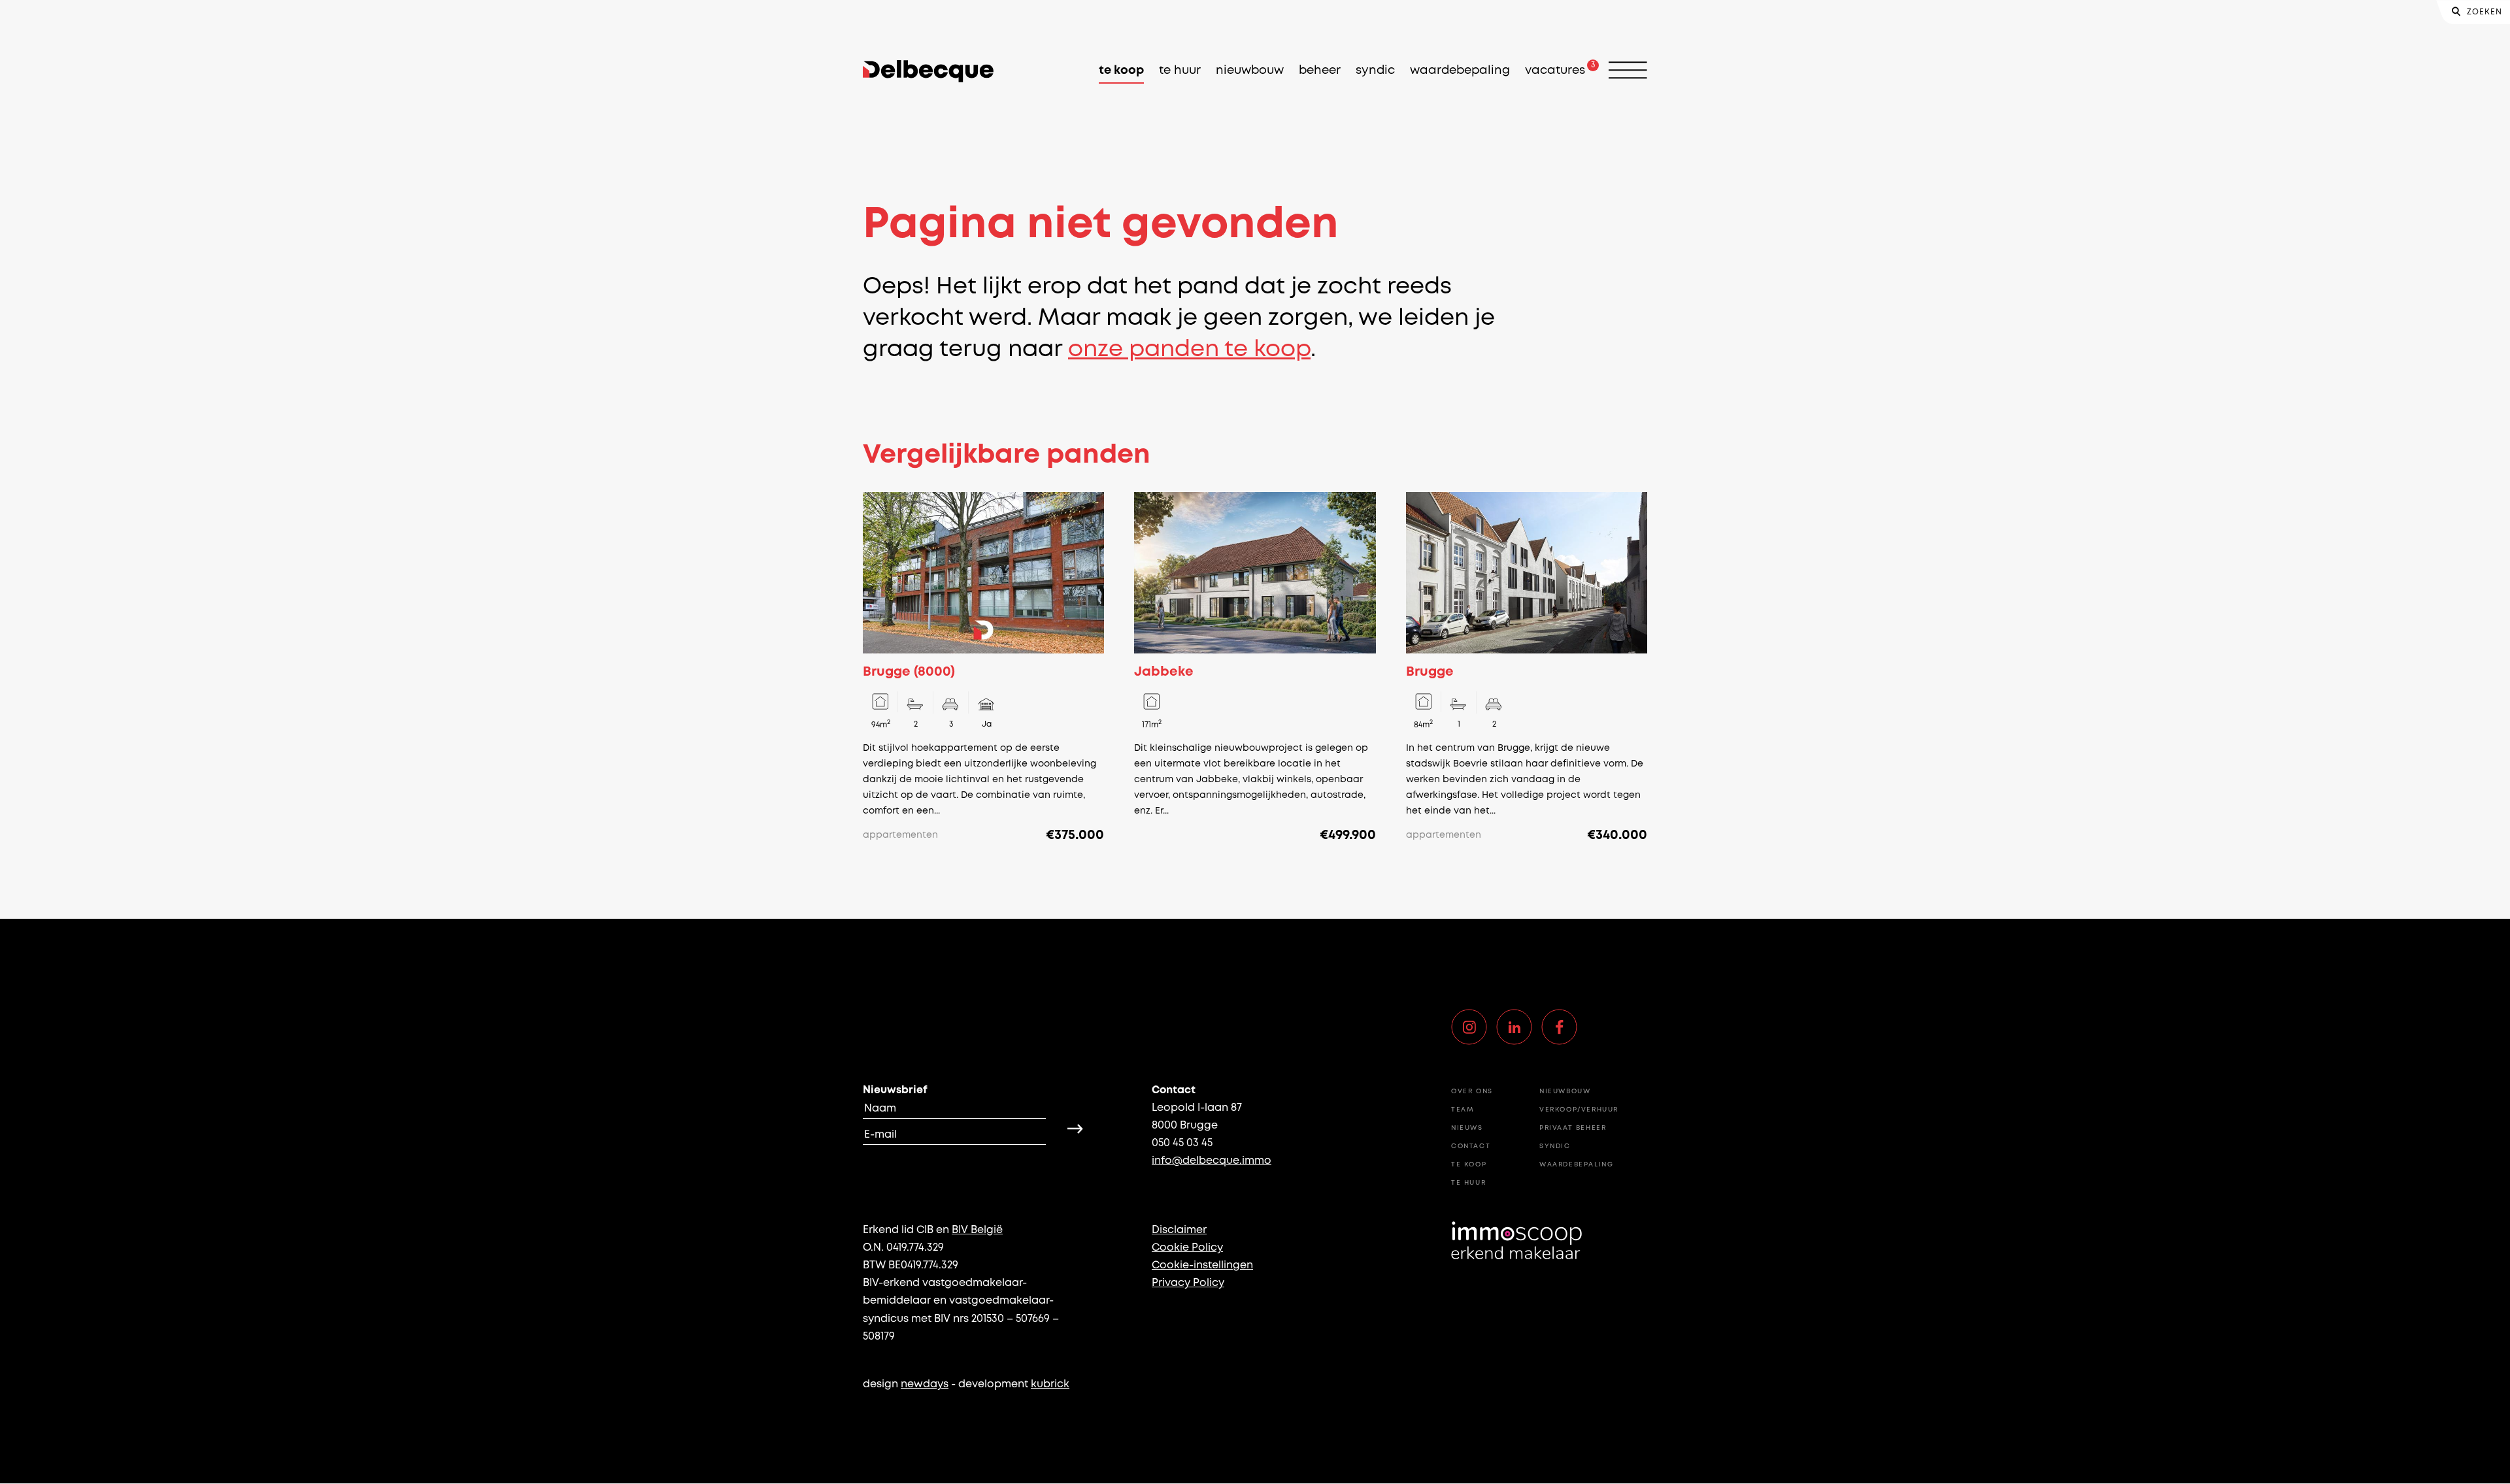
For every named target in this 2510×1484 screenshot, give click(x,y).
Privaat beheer (1573, 1128)
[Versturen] (1075, 1129)
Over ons (1472, 1092)
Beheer (1320, 71)
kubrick (1050, 1384)
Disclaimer (1179, 1230)
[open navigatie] (1628, 71)
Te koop (1121, 71)
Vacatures (1555, 71)
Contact (1471, 1146)
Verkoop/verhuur (1579, 1110)
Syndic (1375, 71)
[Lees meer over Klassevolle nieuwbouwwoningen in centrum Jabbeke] (1255, 668)
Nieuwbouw (1250, 71)
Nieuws (1467, 1128)
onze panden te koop (1189, 350)
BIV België (977, 1230)
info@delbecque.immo (1212, 1161)
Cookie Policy (1187, 1248)
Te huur (1180, 71)
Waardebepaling (1460, 71)
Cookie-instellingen (1202, 1265)
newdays (925, 1384)
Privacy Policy (1188, 1283)
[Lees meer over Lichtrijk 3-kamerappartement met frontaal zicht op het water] (983, 668)
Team (1463, 1110)
